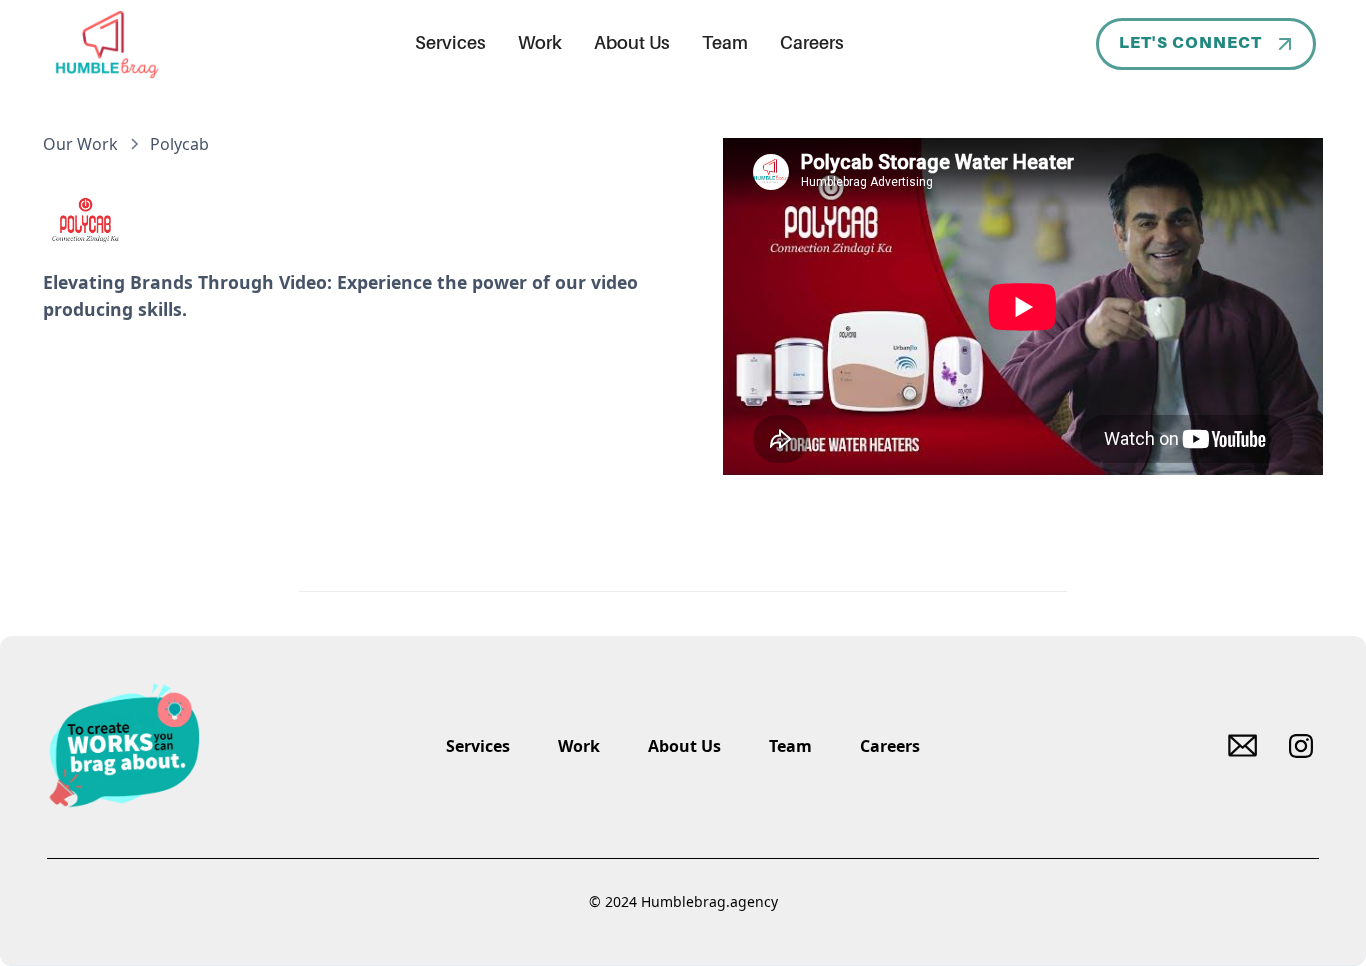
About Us (632, 44)
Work (540, 44)
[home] (106, 44)
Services (450, 44)
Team (725, 44)
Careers (812, 44)
